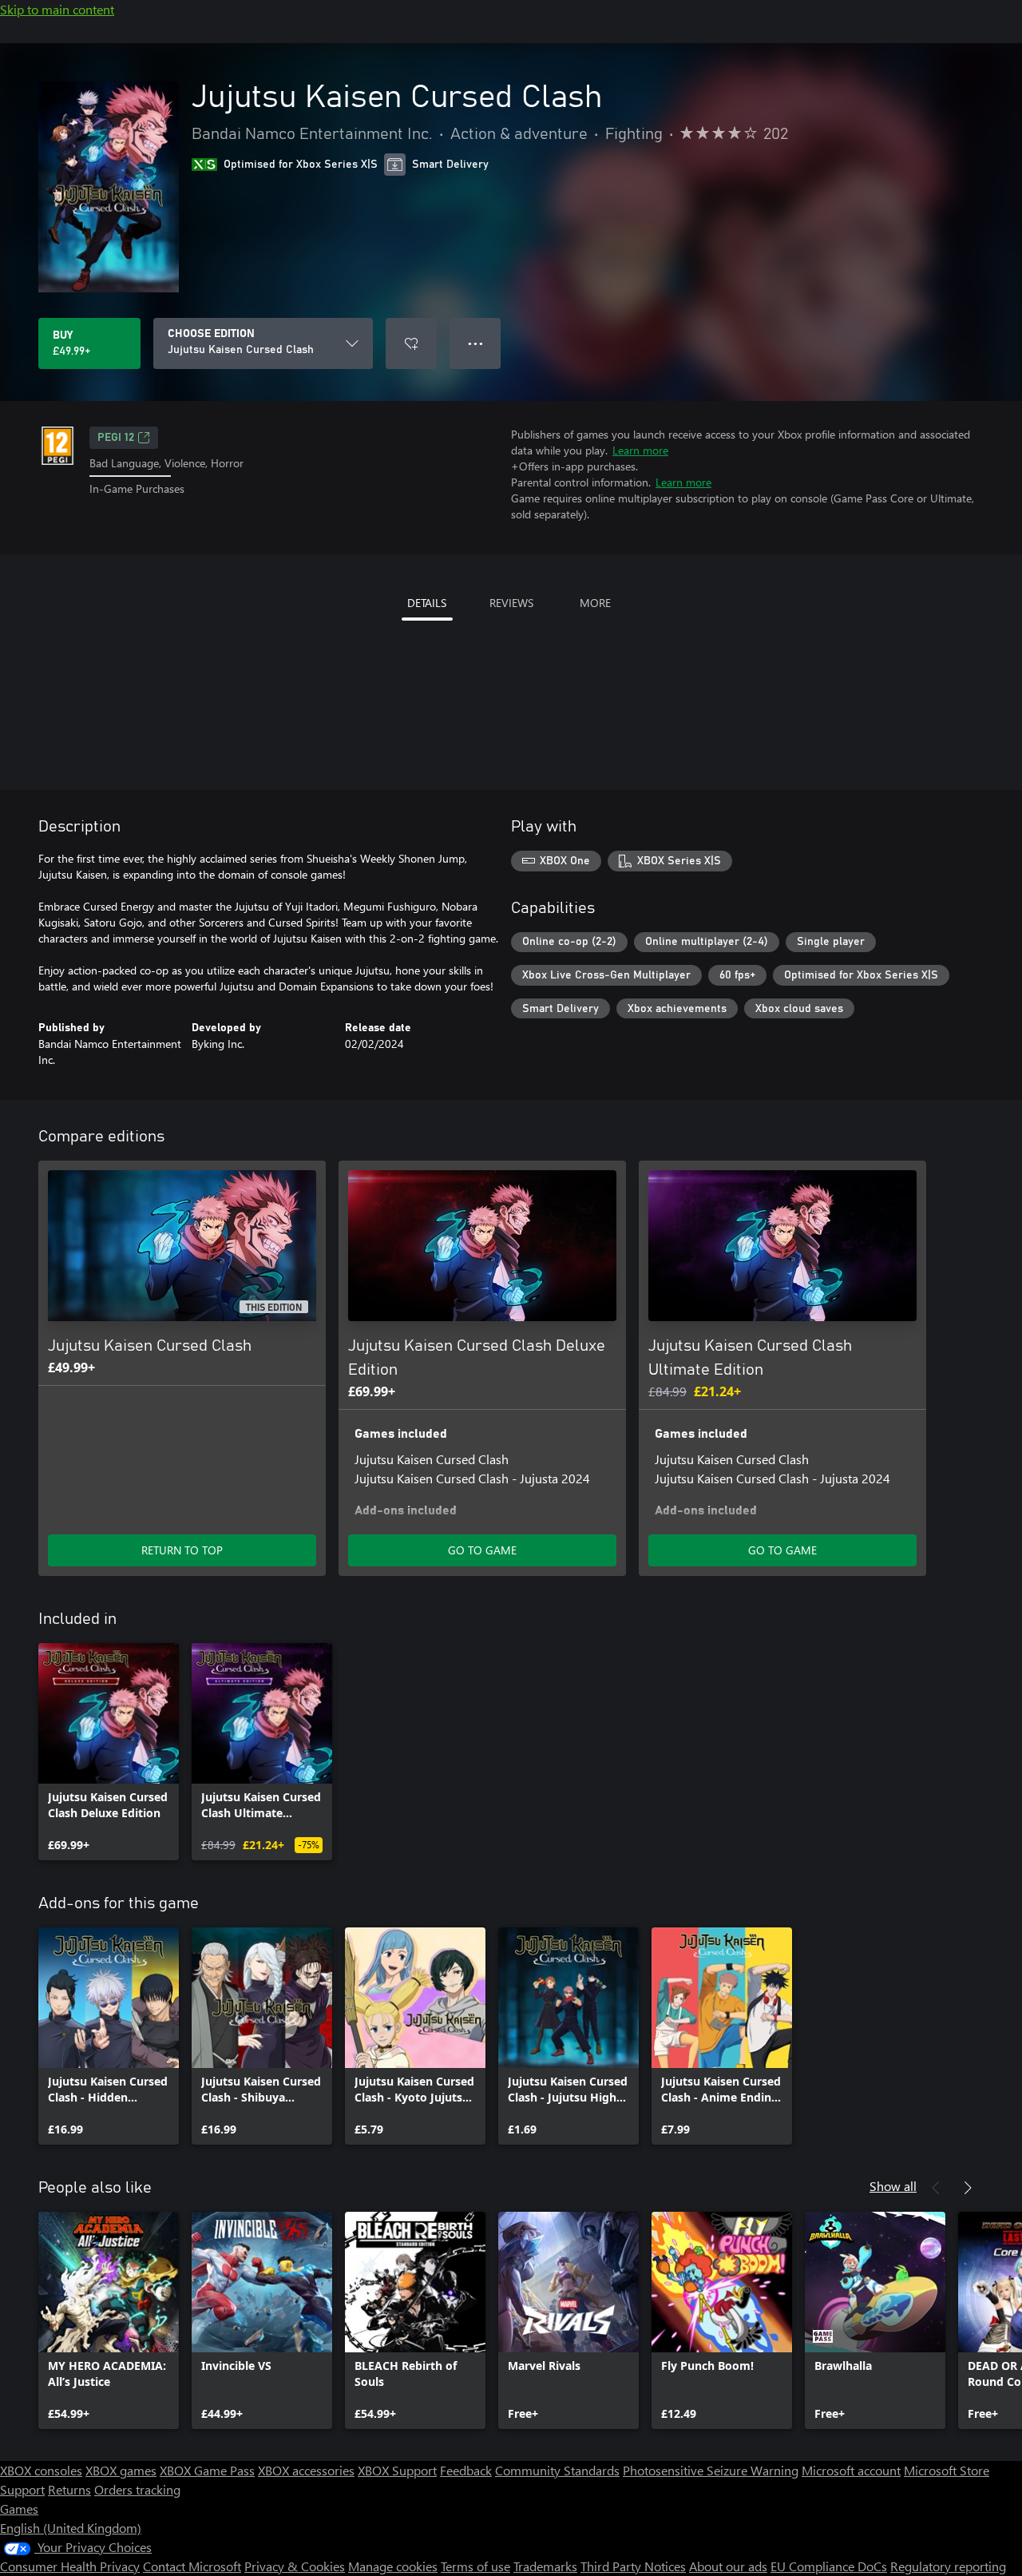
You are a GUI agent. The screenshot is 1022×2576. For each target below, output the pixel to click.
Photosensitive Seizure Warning (711, 2470)
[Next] (968, 2188)
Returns (69, 2489)
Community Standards (557, 2470)
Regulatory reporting (948, 2566)
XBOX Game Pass (207, 2470)
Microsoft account (851, 2470)
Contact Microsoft (192, 2566)
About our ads (728, 2566)
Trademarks (545, 2566)
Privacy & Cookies (295, 2566)
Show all (893, 2186)
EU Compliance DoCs (829, 2566)
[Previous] (936, 2188)
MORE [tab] (595, 603)
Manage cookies (393, 2566)
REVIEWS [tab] (511, 603)
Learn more (640, 450)
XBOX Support (397, 2470)
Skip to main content (57, 9)
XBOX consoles (41, 2470)
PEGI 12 (116, 438)
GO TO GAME (482, 1550)
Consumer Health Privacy (70, 2566)
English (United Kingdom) (71, 2528)
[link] (109, 1752)
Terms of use (475, 2566)
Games (19, 2509)
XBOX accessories (306, 2470)
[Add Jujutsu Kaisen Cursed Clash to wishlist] (411, 343)
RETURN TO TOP (182, 1550)
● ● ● (475, 343)
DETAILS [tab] (427, 603)
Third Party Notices (633, 2566)
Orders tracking (137, 2489)
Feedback (466, 2470)
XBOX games (121, 2470)
